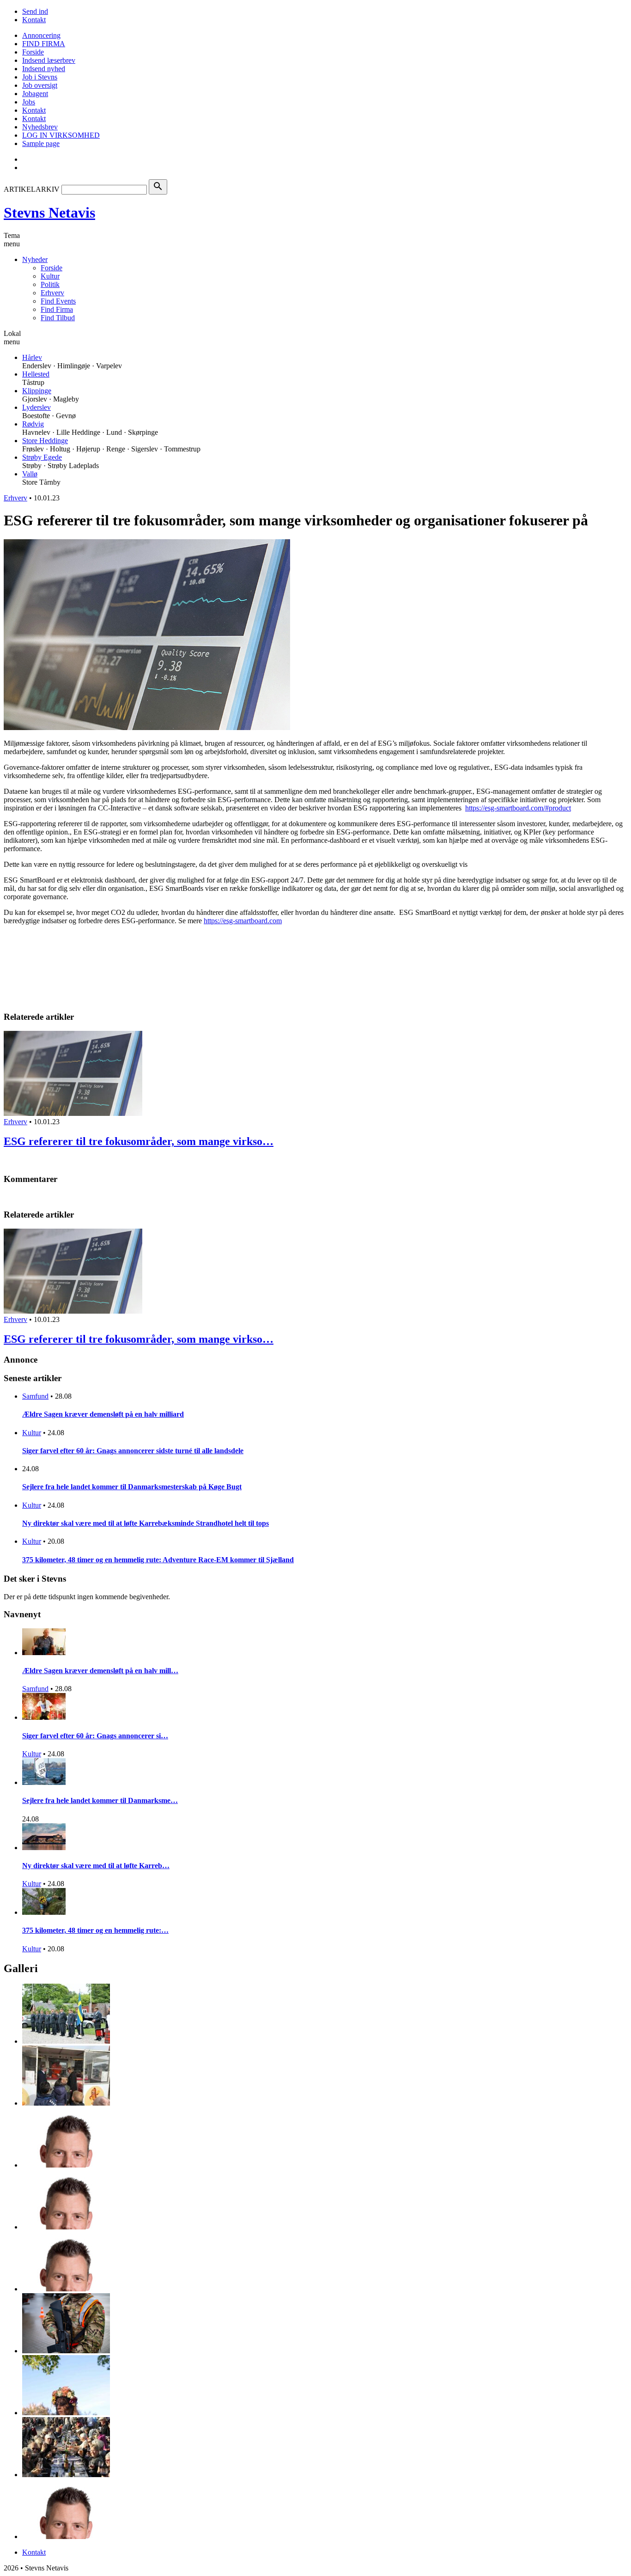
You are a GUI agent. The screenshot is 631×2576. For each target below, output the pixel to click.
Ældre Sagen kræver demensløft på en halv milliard (103, 1414)
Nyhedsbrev (40, 127)
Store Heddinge (45, 441)
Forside (33, 52)
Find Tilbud (58, 318)
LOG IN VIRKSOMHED (61, 135)
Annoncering (41, 35)
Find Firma (57, 309)
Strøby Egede (42, 457)
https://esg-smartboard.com (243, 921)
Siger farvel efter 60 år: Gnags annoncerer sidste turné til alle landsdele (133, 1451)
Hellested (36, 374)
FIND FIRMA (44, 44)
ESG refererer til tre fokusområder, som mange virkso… (139, 1141)
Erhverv (52, 293)
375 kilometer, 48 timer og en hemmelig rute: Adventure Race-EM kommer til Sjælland (158, 1560)
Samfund (35, 1396)
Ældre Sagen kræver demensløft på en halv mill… (100, 1671)
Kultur (50, 276)
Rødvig (33, 424)
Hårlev (32, 357)
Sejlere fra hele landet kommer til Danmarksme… (100, 1800)
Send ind (35, 11)
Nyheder (35, 259)
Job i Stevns (40, 77)
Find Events (58, 301)
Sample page (41, 143)
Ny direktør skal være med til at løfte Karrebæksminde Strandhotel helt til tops (146, 1523)
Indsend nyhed (44, 69)
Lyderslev (36, 407)
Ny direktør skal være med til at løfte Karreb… (96, 1866)
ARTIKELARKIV (32, 189)
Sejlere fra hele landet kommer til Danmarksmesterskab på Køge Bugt (132, 1487)
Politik (50, 284)
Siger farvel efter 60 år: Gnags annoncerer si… (95, 1736)
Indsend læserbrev (49, 60)
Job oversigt (40, 85)
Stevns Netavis (49, 213)
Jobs (29, 102)
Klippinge (37, 391)
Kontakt (34, 20)
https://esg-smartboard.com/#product (518, 808)
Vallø (30, 474)
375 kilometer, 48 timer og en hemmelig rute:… (95, 1930)
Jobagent (35, 94)
